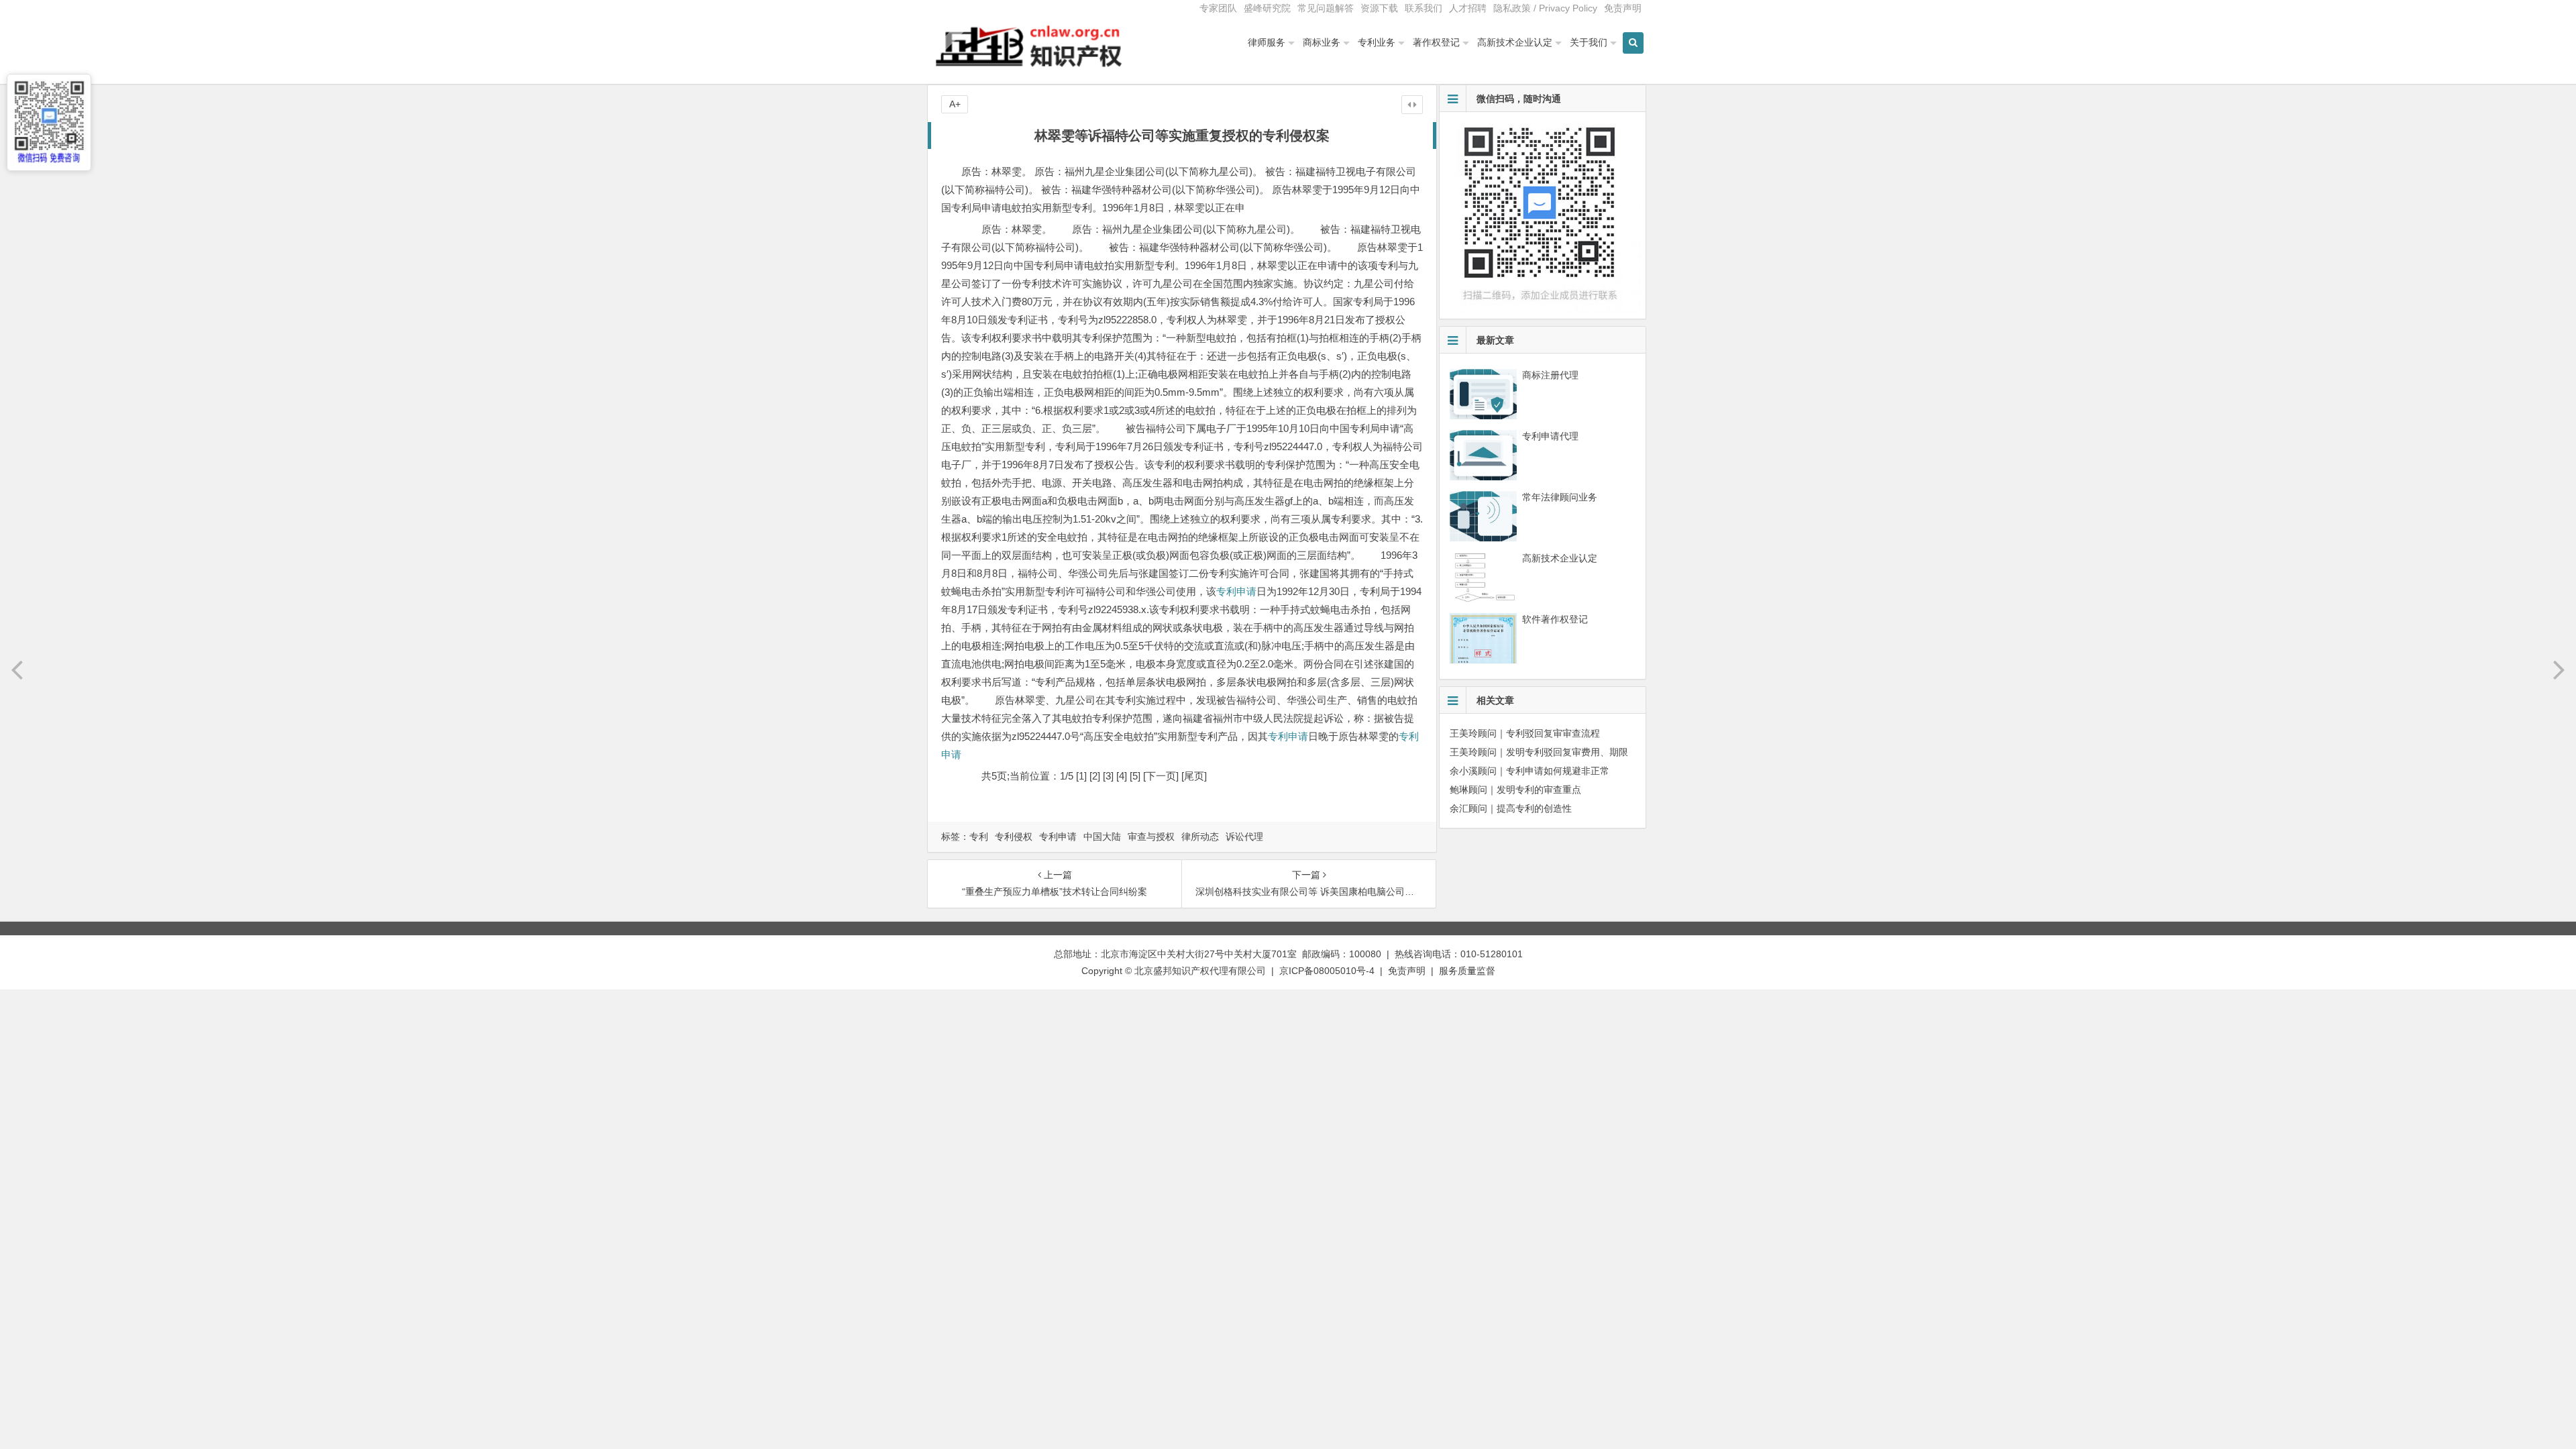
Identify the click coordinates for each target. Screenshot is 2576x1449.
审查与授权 (1151, 837)
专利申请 (1236, 591)
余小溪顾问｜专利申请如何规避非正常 (1529, 771)
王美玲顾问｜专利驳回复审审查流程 (1525, 733)
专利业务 (1377, 42)
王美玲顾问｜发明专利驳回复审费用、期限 (1539, 752)
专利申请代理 (1550, 436)
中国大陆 (1102, 837)
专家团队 (1218, 8)
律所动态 (1200, 837)
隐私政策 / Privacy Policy (1545, 8)
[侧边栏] (1412, 105)
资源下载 (1379, 8)
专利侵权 (1014, 837)
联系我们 (1424, 8)
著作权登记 (1436, 42)
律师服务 (1267, 42)
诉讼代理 (1244, 837)
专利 (979, 837)
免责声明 (1623, 8)
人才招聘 (1468, 8)
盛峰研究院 (1267, 8)
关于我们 (1589, 42)
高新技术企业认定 (1515, 42)
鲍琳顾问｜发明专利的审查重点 (1515, 790)
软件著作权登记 (1555, 619)
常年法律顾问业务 (1560, 497)
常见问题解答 (1326, 8)
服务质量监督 (1467, 971)
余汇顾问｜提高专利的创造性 (1511, 808)
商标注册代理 (1550, 375)
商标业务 (1322, 42)
